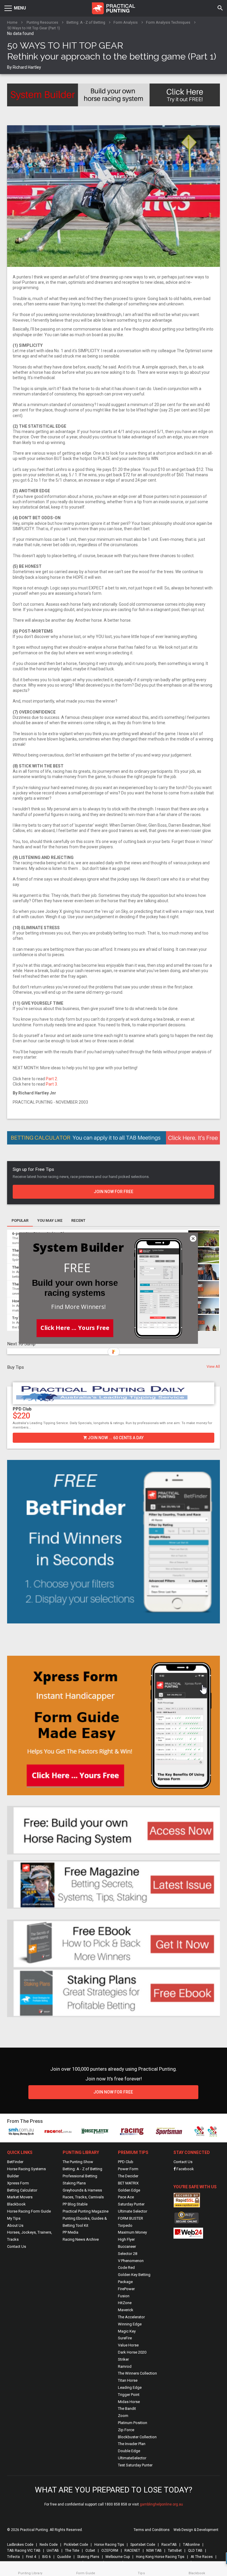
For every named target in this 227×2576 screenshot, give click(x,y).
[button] (77, 1268)
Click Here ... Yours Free (75, 1327)
